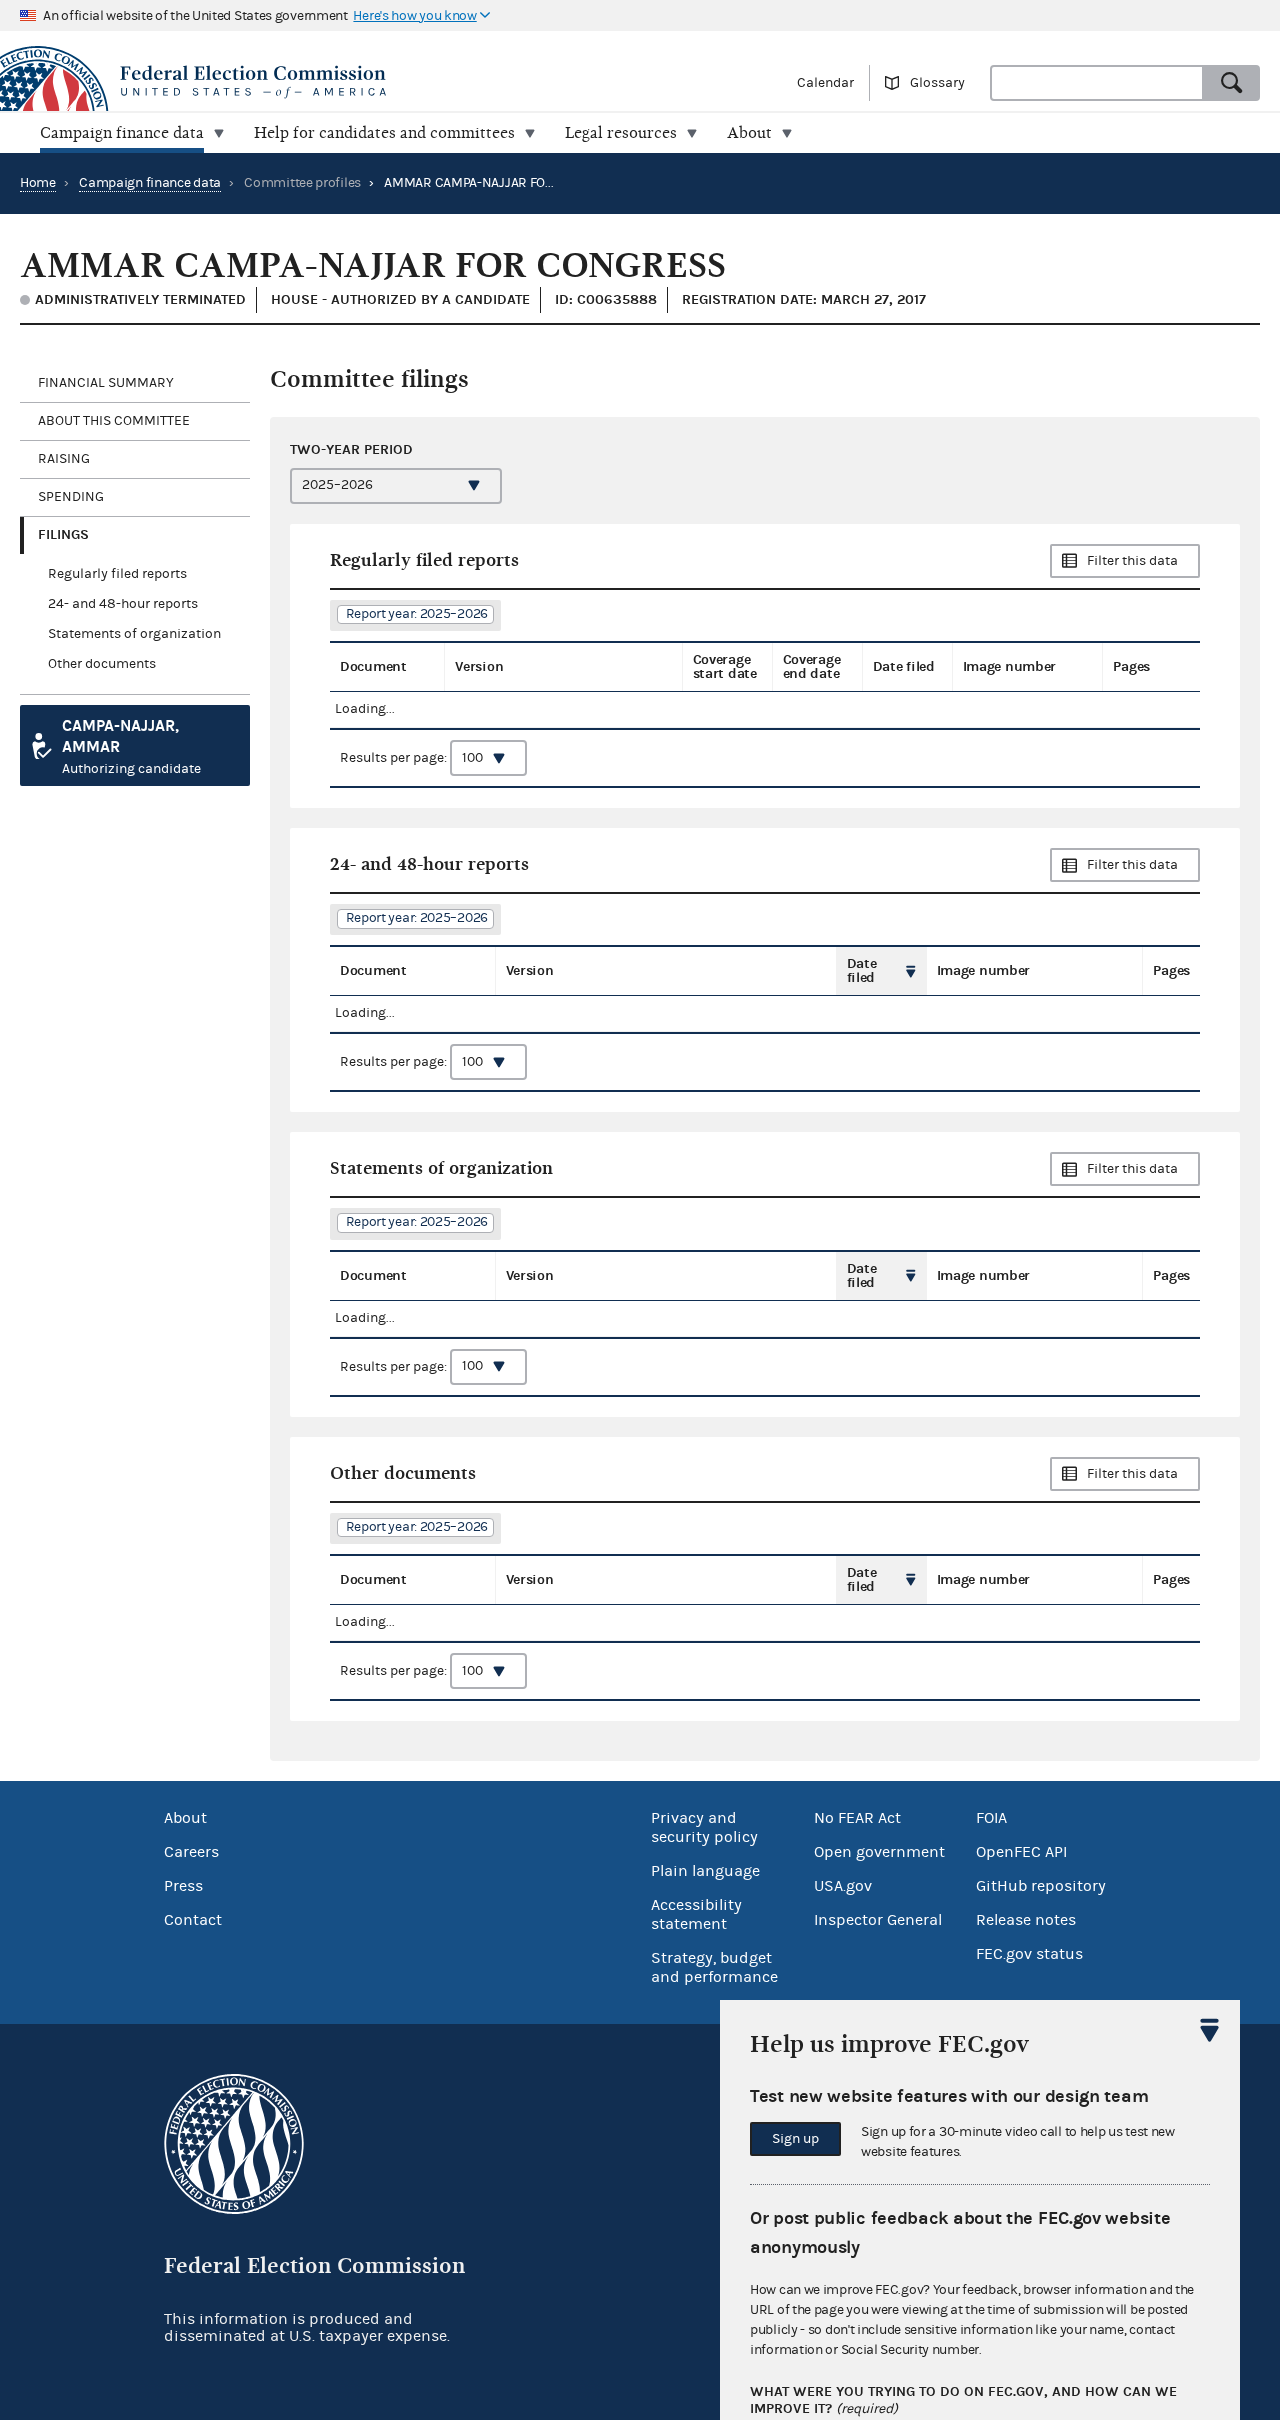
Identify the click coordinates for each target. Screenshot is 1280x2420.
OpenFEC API (1021, 1852)
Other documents (102, 664)
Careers (191, 1852)
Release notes (1026, 1920)
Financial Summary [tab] (106, 383)
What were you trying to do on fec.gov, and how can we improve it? (963, 2400)
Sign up (795, 2139)
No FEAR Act (857, 1818)
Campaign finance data (150, 183)
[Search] (1232, 83)
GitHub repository (1041, 1886)
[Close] (1210, 2030)
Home (38, 183)
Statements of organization (134, 634)
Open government (879, 1852)
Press (183, 1886)
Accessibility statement (696, 1914)
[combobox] (1097, 83)
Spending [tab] (71, 497)
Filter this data (1132, 561)
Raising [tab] (64, 459)
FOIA (991, 1818)
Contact (193, 1920)
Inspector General (878, 1920)
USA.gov (843, 1886)
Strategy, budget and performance (714, 1967)
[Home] (320, 82)
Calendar (825, 83)
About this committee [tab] (114, 421)
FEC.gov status (1029, 1954)
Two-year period (351, 449)
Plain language (705, 1871)
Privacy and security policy (704, 1827)
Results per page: (395, 758)
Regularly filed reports (117, 574)
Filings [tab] (63, 534)
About (185, 1818)
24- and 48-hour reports (123, 604)
